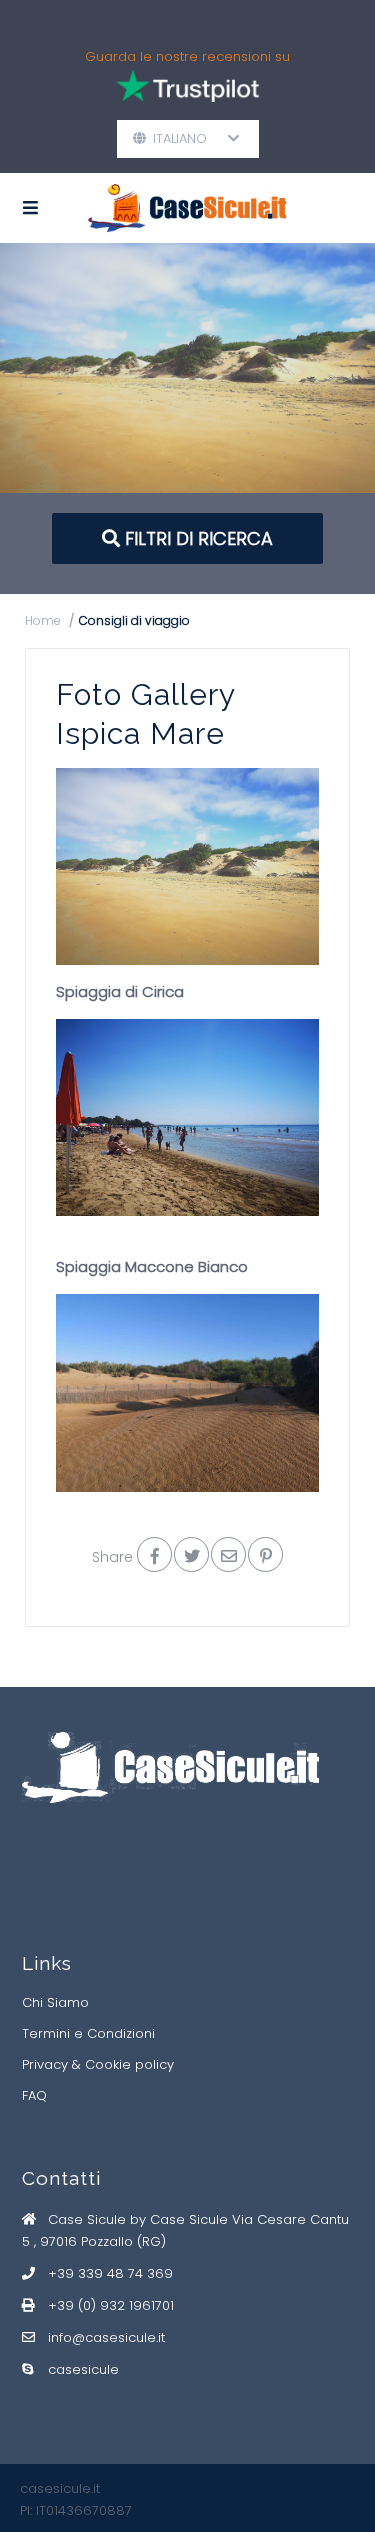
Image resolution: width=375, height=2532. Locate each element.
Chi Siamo (55, 2002)
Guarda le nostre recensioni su (187, 56)
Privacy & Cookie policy (98, 2064)
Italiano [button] (188, 138)
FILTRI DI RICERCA (196, 538)
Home (43, 620)
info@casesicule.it (106, 2337)
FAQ (34, 2095)
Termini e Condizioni (88, 2033)
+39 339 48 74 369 (110, 2273)
